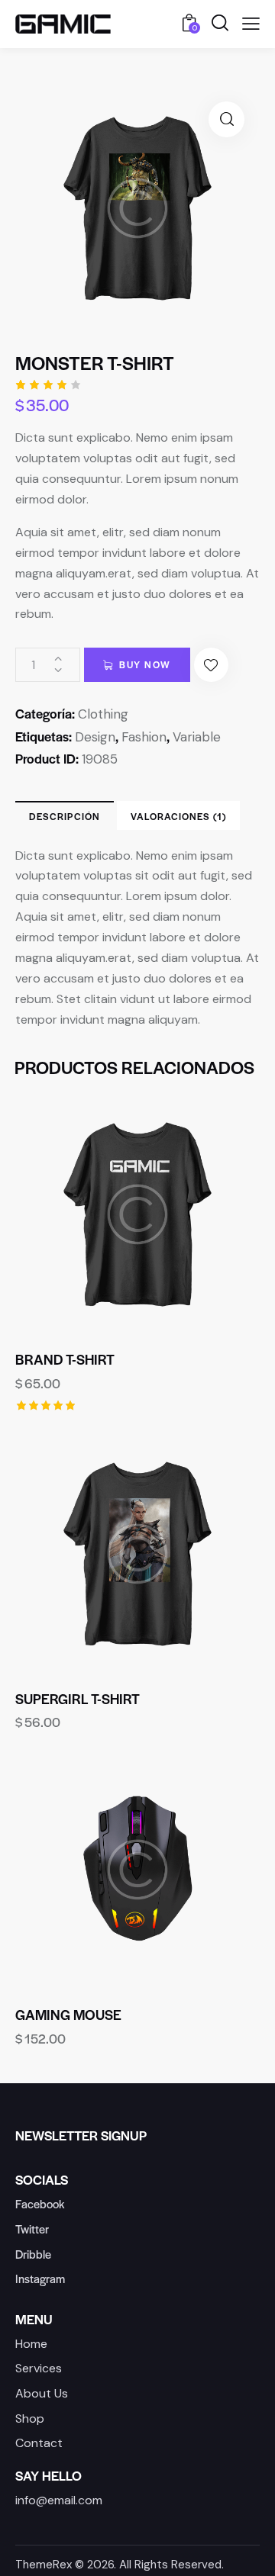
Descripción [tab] (65, 816)
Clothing (103, 714)
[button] (226, 119)
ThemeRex (44, 2565)
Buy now (145, 664)
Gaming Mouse (68, 2015)
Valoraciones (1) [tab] (178, 816)
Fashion (144, 737)
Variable (197, 737)
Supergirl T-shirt (78, 1699)
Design (95, 737)
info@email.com (59, 2500)
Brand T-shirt (65, 1359)
